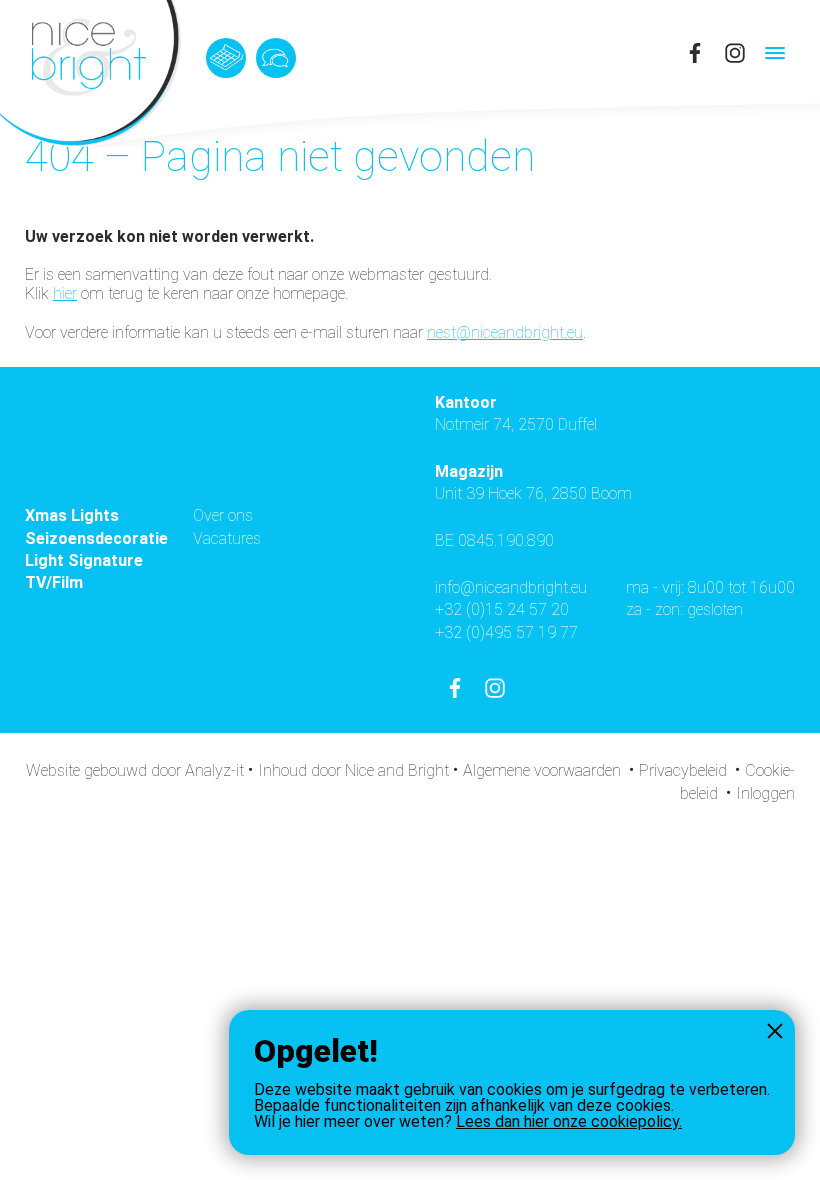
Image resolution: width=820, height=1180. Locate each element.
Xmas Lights (72, 515)
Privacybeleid (683, 770)
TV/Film (54, 582)
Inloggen (765, 793)
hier (65, 293)
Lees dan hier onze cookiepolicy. (569, 1121)
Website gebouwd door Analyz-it (137, 770)
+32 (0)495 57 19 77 (506, 632)
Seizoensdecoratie (96, 538)
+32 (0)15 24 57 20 (502, 609)
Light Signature (84, 560)
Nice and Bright (397, 770)
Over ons (223, 515)
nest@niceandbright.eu (505, 332)
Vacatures (227, 538)
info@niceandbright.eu (511, 587)
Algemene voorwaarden (542, 770)
